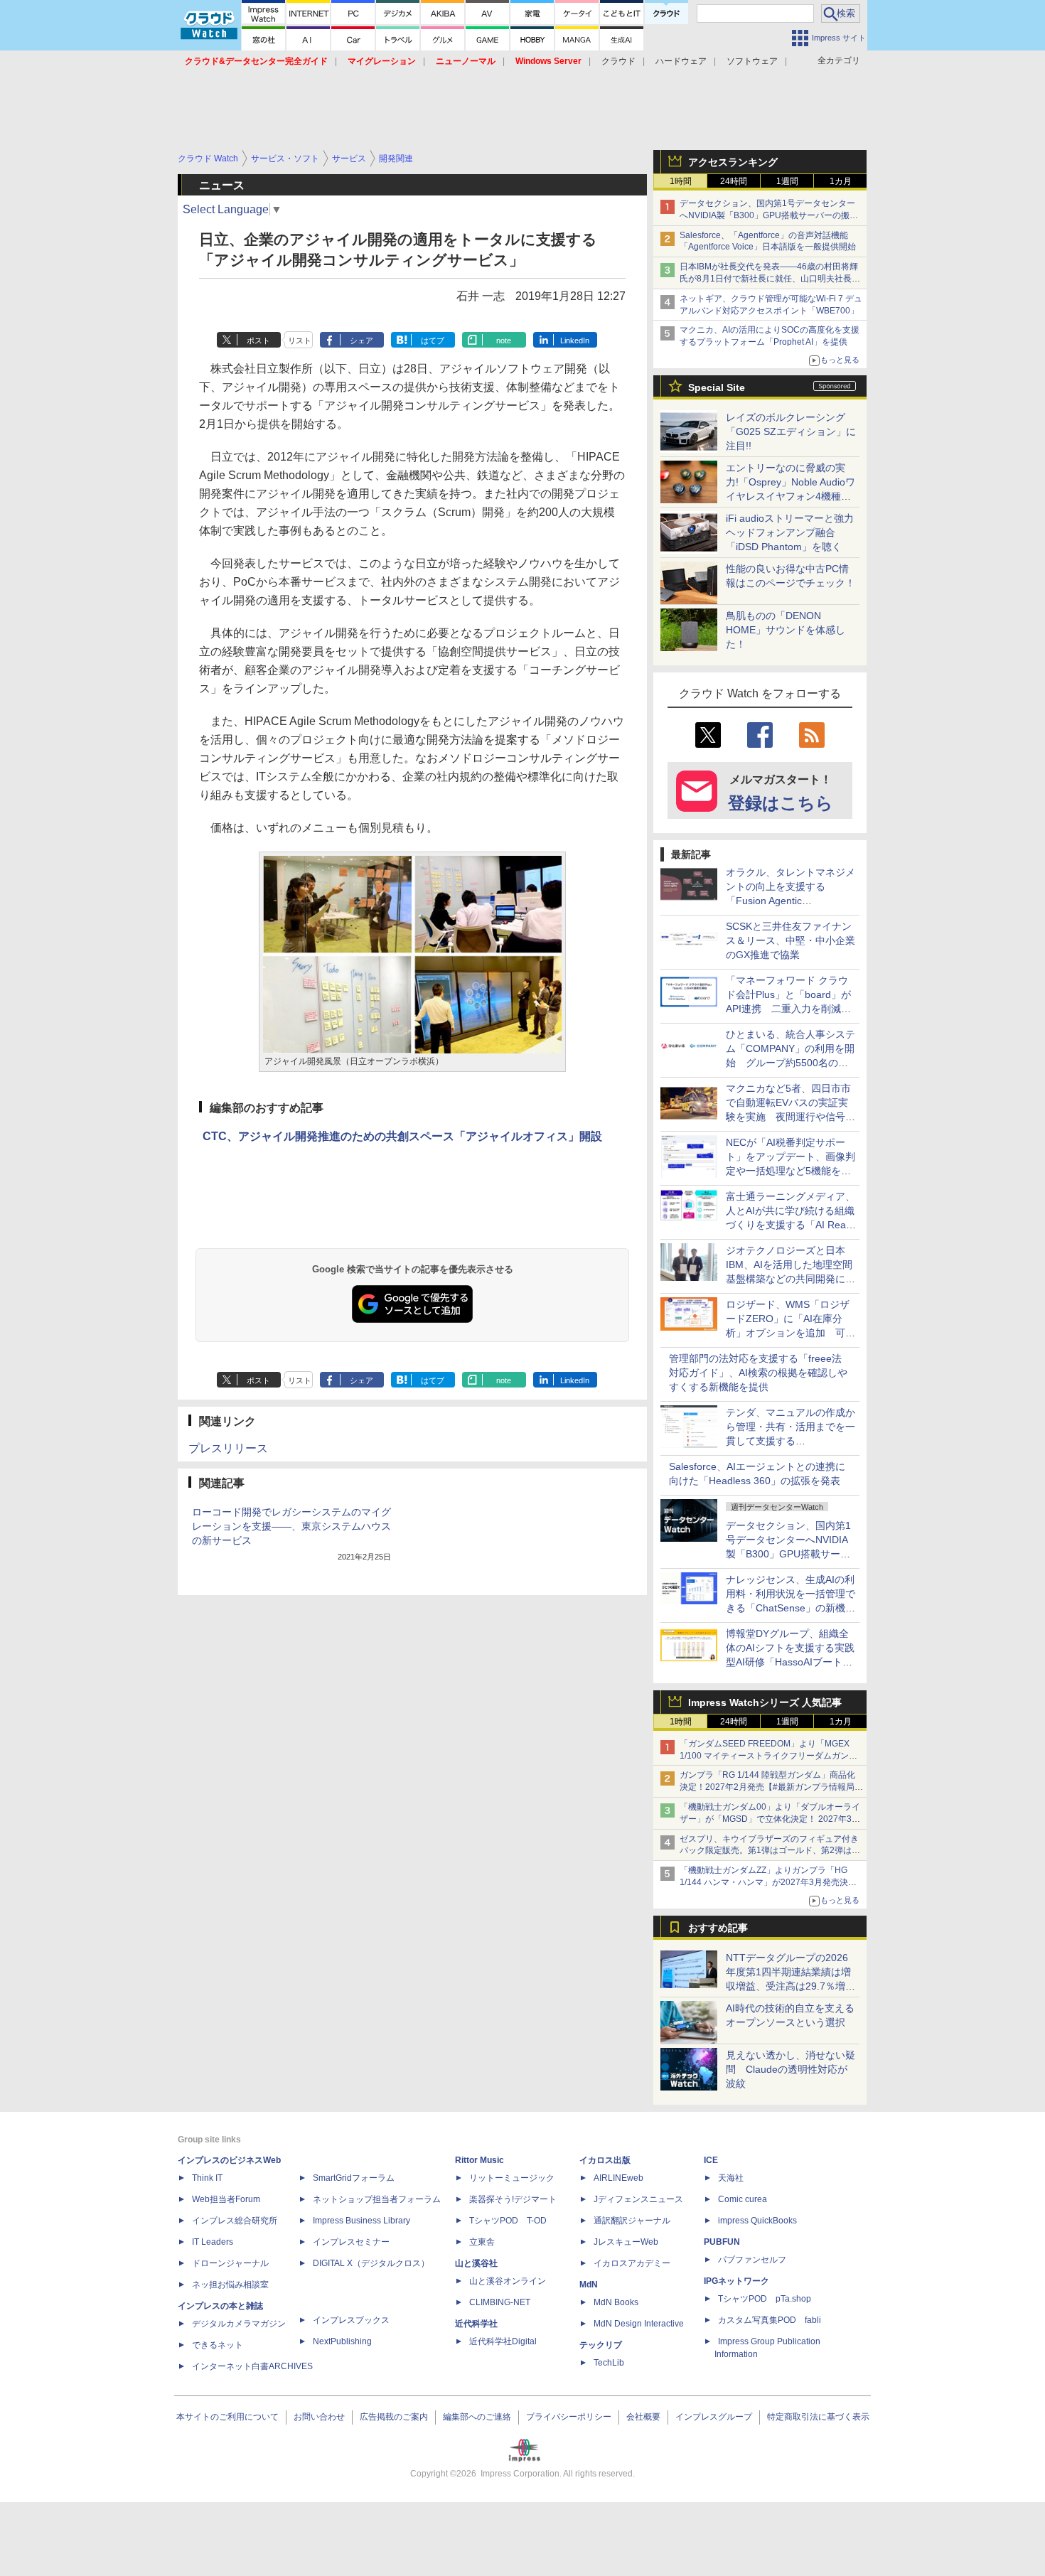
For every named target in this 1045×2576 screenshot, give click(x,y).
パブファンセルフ (752, 2260)
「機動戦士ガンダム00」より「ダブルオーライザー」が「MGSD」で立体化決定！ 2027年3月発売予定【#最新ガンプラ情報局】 (770, 1819)
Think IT (207, 2178)
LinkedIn (575, 340)
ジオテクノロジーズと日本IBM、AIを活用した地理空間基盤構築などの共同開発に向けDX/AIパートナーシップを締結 (791, 1279)
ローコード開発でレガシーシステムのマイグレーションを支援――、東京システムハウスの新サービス (291, 1526)
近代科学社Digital (503, 2341)
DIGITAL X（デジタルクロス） (371, 2263)
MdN (589, 2285)
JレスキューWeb (626, 2242)
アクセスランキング (733, 162)
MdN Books (616, 2302)
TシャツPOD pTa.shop (765, 2299)
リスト (300, 340)
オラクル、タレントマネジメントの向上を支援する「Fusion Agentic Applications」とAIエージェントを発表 (791, 901)
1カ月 (841, 181)
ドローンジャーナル (230, 2263)
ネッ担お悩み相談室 (230, 2285)
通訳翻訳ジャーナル (632, 2221)
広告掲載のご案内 (394, 2417)
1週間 (787, 181)
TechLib (609, 2363)
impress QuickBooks (757, 2221)
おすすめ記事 (718, 1928)
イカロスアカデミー (632, 2263)
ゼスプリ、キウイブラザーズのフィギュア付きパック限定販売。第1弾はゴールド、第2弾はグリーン (770, 1851)
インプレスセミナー (351, 2242)
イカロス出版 (605, 2160)
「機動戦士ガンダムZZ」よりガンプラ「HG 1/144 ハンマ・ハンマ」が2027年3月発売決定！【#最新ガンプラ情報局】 (764, 1882)
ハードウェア (681, 61)
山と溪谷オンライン (508, 2281)
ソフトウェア (752, 61)
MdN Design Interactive (639, 2324)
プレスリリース (228, 1448)
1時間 (681, 181)
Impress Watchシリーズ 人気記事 (765, 1702)
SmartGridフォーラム (354, 2178)
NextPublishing (342, 2341)
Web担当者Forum (226, 2199)
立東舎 (482, 2242)
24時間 (734, 181)
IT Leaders (213, 2242)
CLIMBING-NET (500, 2302)
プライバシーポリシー (569, 2417)
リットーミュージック (512, 2178)
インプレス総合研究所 (235, 2221)
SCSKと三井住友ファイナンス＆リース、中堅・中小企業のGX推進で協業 (791, 940)
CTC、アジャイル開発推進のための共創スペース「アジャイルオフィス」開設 (402, 1136)
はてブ (433, 340)
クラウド (618, 61)
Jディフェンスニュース (638, 2199)
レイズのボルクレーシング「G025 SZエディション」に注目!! (791, 431)
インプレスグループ (714, 2417)
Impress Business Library (361, 2221)
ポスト (258, 340)
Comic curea (743, 2199)
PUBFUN (722, 2242)
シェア (361, 340)
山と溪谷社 (476, 2263)
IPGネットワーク (736, 2281)
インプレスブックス (351, 2320)
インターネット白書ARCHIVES (252, 2366)
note (504, 340)
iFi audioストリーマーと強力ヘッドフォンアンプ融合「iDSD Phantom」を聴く (790, 532)
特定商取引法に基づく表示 (818, 2417)
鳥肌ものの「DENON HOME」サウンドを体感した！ (786, 630)
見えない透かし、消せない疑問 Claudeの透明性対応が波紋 (791, 2069)
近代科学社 (476, 2324)
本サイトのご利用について (227, 2417)
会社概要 (643, 2417)
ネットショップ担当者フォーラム (377, 2199)
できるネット (218, 2345)
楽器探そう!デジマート (513, 2199)
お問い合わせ (319, 2417)
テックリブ (601, 2345)
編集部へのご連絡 (477, 2417)
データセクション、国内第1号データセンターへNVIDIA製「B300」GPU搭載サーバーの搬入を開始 (769, 215)
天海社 (731, 2178)
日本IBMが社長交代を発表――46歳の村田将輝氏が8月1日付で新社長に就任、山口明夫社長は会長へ (770, 279)
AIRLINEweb (618, 2178)
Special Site (717, 387)
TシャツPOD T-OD (508, 2221)
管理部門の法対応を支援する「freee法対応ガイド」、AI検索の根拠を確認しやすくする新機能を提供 (758, 1373)
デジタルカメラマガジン (239, 2324)
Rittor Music (479, 2160)
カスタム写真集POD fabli (770, 2320)
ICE (711, 2160)
